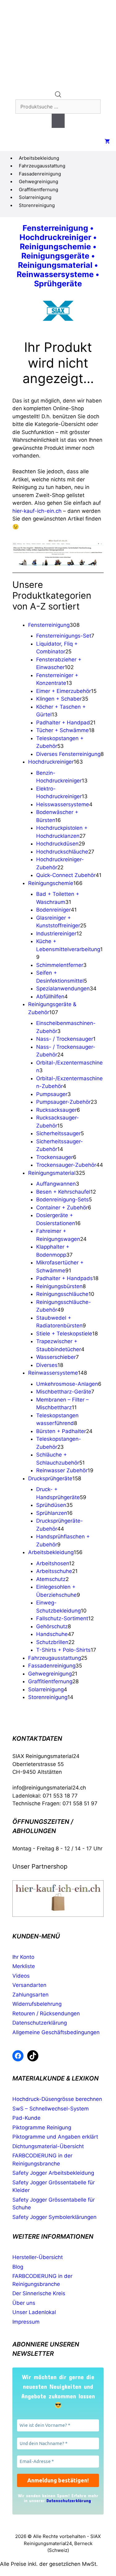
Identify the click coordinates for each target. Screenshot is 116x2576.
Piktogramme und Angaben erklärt (55, 2137)
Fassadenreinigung (40, 174)
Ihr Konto (23, 1957)
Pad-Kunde (26, 2118)
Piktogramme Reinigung (42, 2127)
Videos (21, 1976)
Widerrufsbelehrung (37, 2004)
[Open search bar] (58, 96)
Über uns (24, 2303)
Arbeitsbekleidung (39, 158)
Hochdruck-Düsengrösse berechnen (57, 2099)
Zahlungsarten (30, 1995)
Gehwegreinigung (39, 181)
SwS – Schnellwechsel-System (51, 2109)
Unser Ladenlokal (34, 2312)
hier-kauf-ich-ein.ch (37, 511)
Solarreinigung (35, 197)
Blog (18, 2267)
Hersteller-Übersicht (38, 2257)
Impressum (26, 2322)
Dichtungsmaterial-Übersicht (48, 2146)
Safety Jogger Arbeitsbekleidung (53, 2173)
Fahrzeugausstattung (42, 166)
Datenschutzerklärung (40, 2023)
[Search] (58, 121)
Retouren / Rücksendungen (46, 2013)
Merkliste (24, 1966)
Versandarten (29, 1985)
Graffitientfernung (39, 190)
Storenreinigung (37, 205)
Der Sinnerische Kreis (39, 2293)
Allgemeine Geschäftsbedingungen (56, 2032)
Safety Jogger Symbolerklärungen (54, 2217)
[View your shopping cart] (107, 142)
